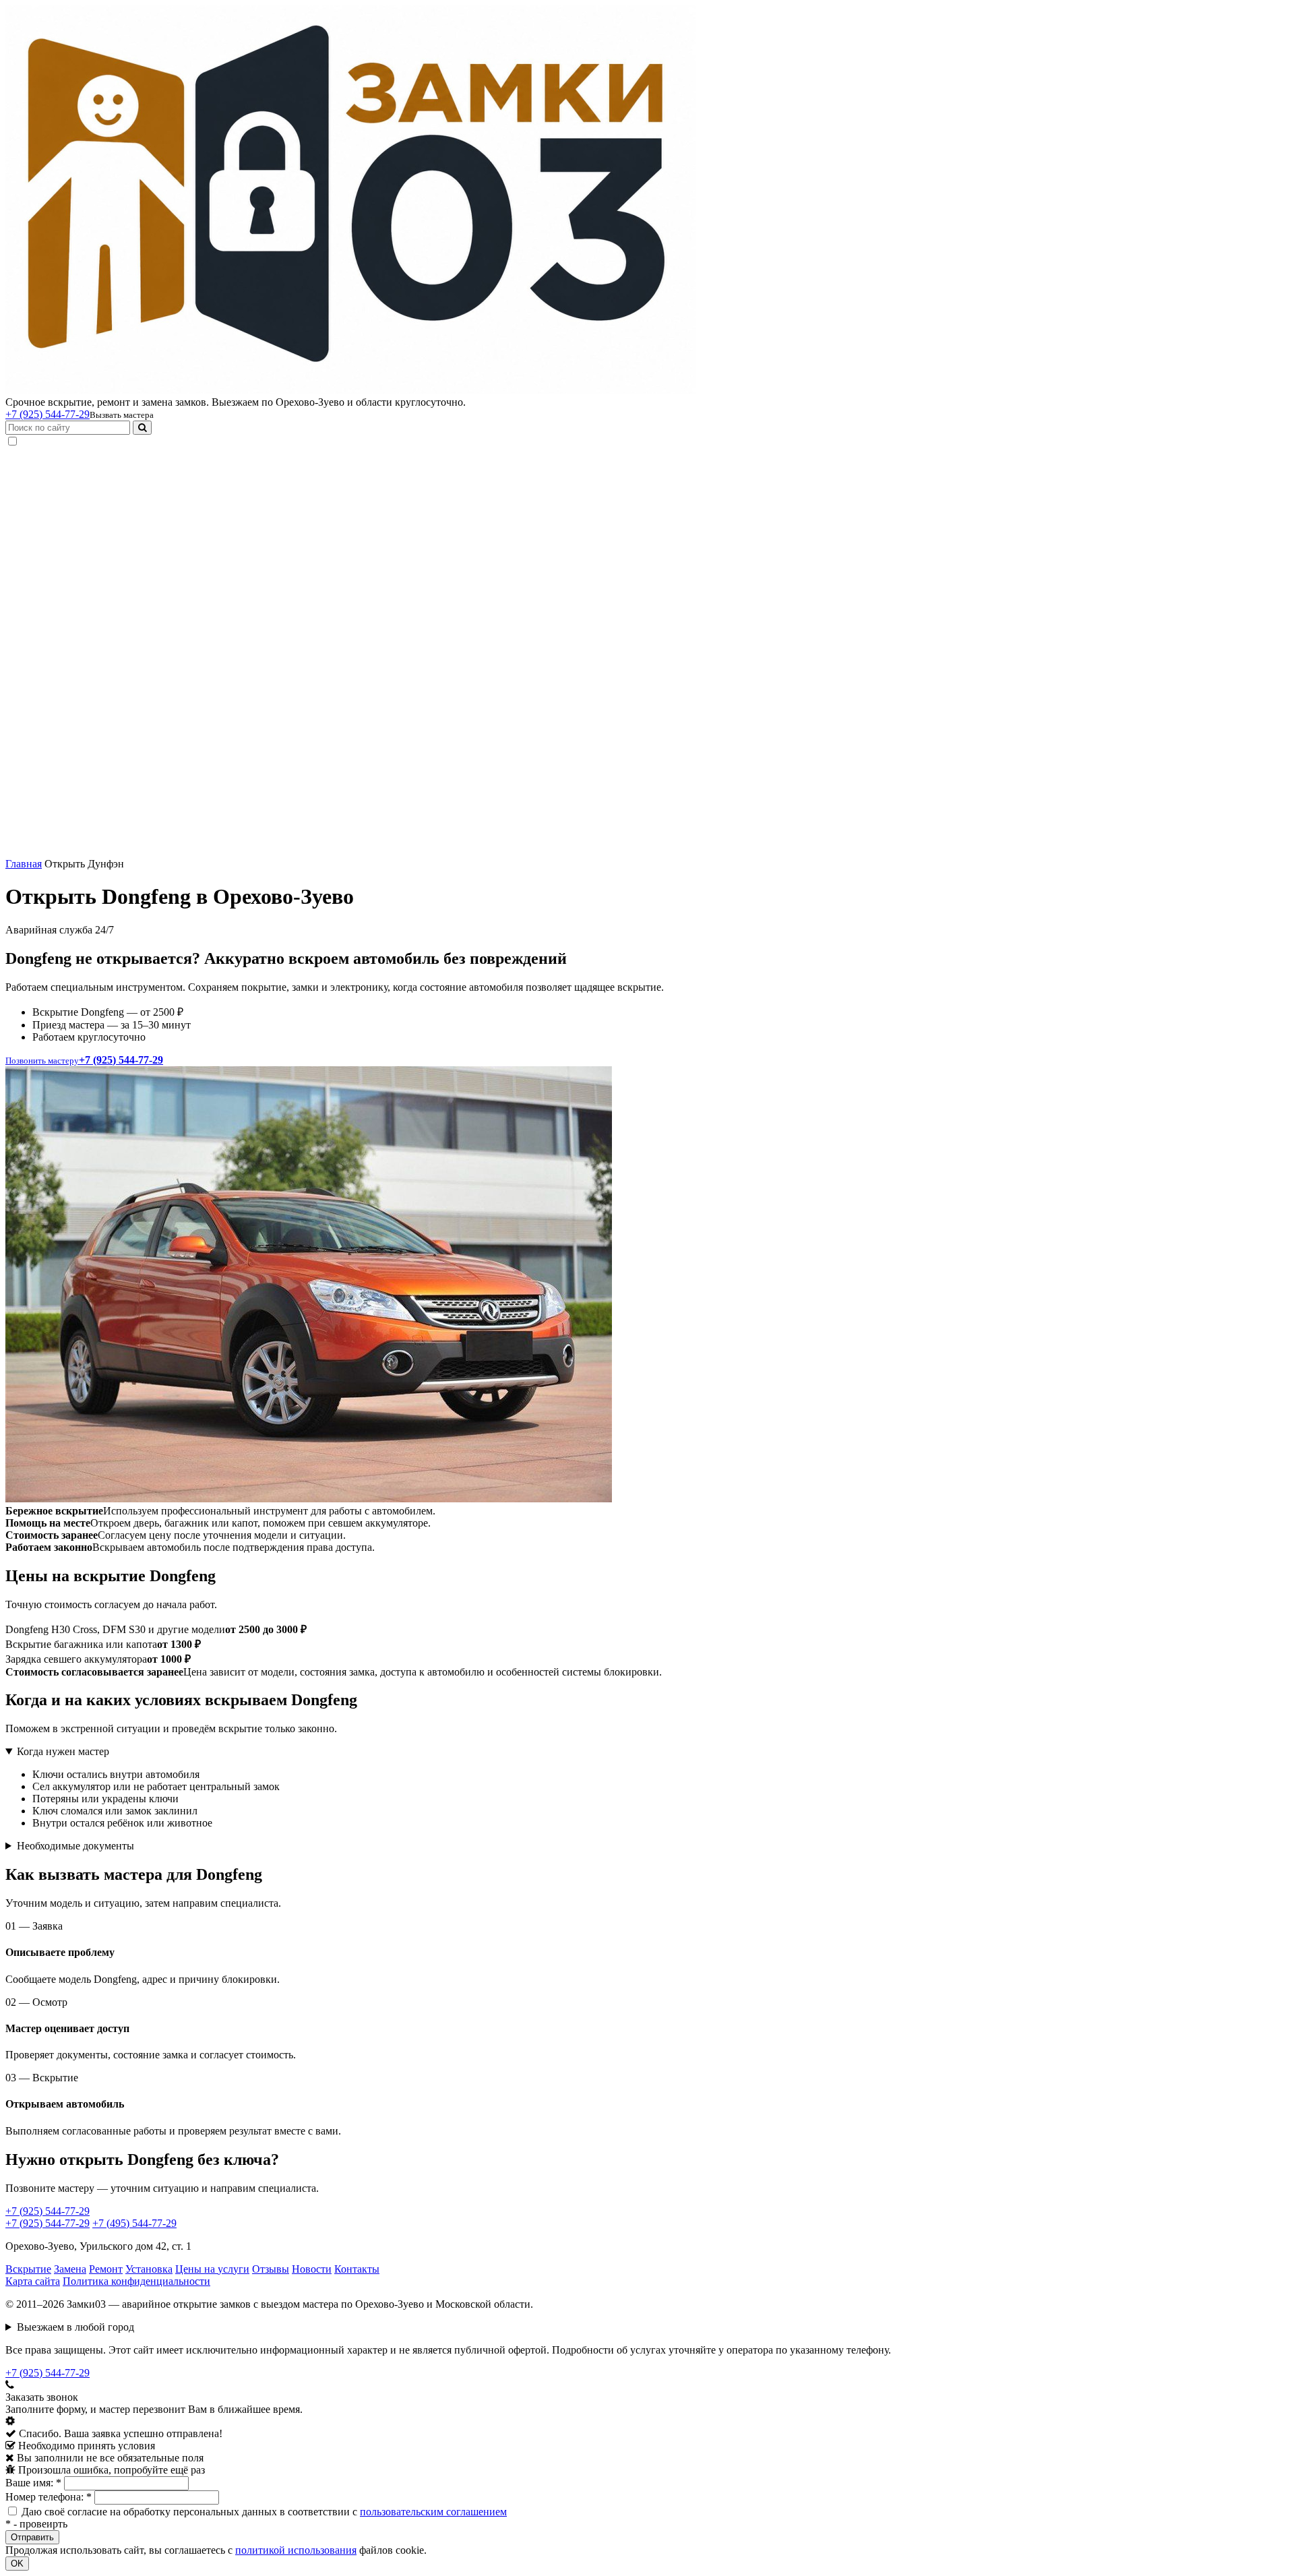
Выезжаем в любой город (75, 2327)
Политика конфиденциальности (136, 2281)
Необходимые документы (75, 1846)
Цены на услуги (212, 2269)
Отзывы (271, 2269)
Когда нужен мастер (63, 1751)
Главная (24, 864)
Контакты (357, 2269)
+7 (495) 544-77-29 (134, 2223)
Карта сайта (33, 2281)
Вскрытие (28, 2269)
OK (17, 2564)
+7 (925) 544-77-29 (48, 414)
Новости (312, 2269)
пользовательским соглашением (433, 2512)
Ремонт (106, 2269)
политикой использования (296, 2550)
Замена (70, 2269)
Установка (149, 2269)
